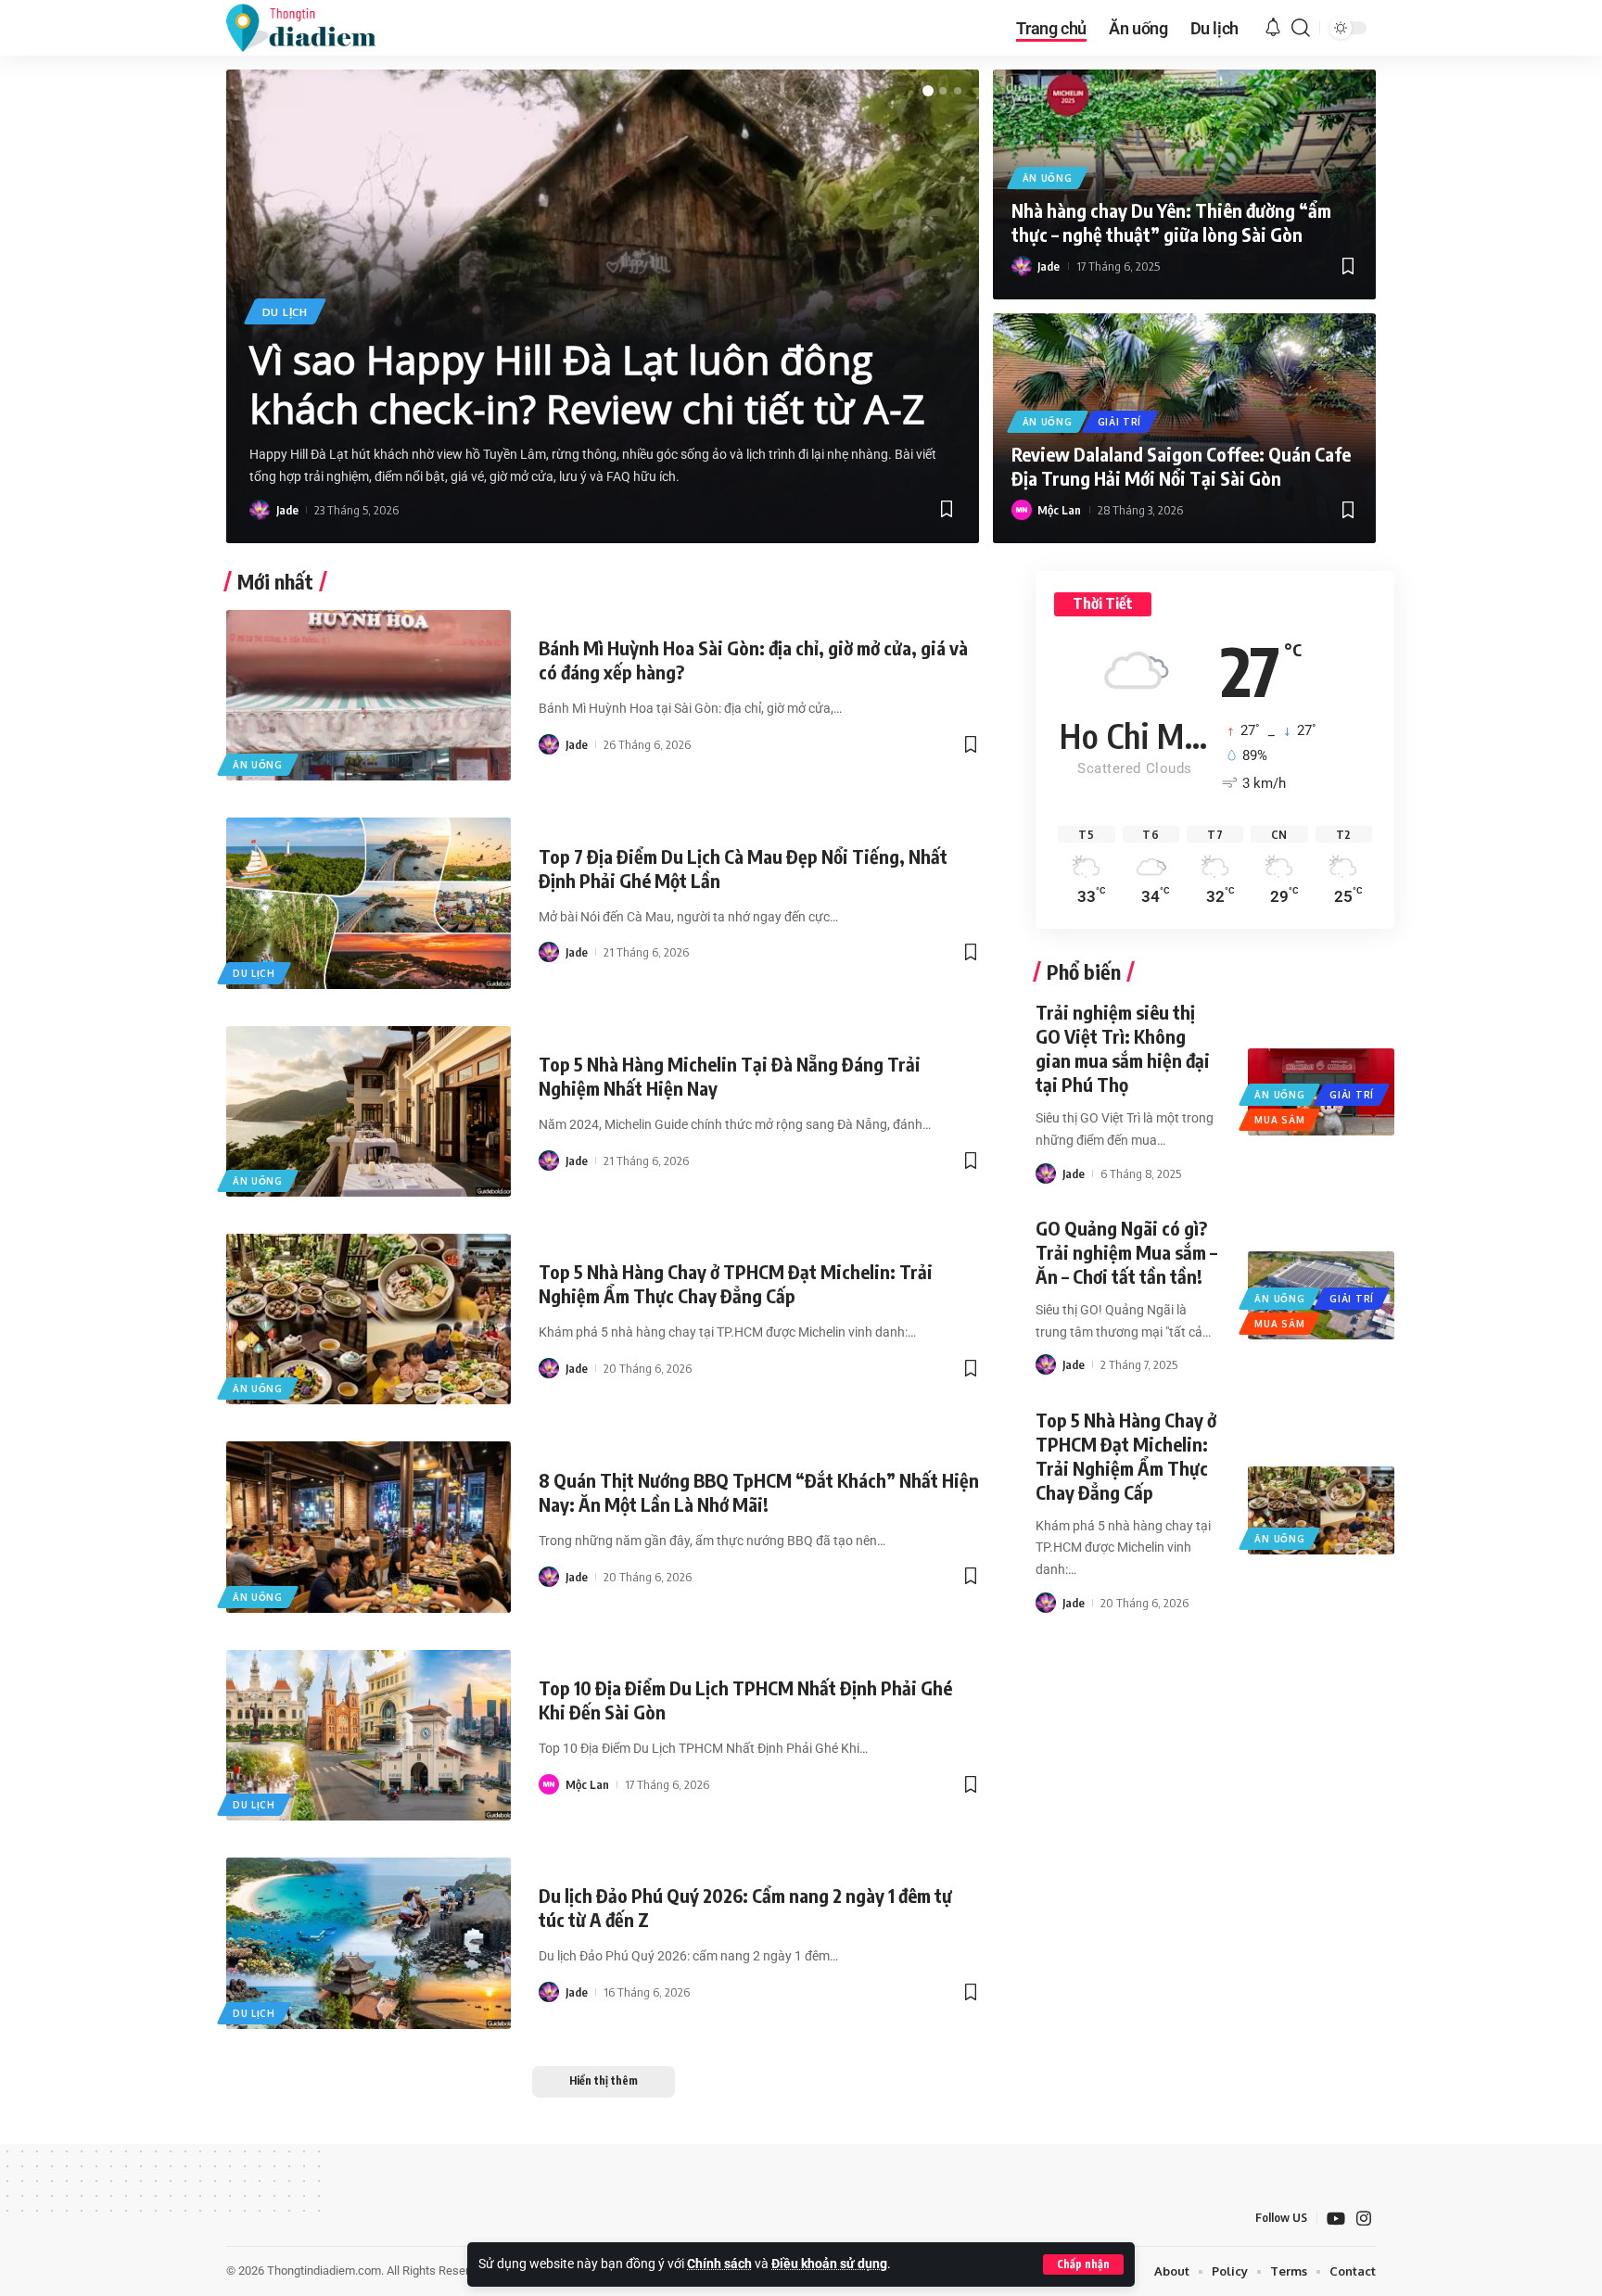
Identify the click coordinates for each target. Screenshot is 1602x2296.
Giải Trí (1120, 422)
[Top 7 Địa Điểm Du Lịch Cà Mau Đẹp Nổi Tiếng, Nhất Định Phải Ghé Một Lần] (369, 903)
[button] (1083, 2264)
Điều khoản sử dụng (829, 2264)
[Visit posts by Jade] (260, 510)
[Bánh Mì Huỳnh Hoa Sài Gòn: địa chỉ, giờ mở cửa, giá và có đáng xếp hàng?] (369, 695)
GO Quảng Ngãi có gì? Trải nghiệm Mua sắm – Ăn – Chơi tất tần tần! (1126, 1252)
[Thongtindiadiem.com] (313, 28)
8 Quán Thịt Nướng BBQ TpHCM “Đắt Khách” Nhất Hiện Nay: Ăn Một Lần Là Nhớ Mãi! (759, 1492)
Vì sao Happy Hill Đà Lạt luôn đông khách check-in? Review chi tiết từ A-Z (587, 384)
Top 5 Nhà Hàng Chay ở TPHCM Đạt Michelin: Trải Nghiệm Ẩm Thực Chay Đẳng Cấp (736, 1283)
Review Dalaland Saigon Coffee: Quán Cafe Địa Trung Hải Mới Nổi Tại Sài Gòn (1181, 466)
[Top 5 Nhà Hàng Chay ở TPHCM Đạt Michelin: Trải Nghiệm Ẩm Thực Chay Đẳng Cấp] (369, 1319)
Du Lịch (285, 312)
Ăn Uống (1048, 178)
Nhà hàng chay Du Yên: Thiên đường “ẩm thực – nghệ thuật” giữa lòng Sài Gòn (1171, 222)
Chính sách (719, 2264)
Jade (287, 510)
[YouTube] (1336, 2219)
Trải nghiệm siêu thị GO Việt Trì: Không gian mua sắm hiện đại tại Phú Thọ (1123, 1048)
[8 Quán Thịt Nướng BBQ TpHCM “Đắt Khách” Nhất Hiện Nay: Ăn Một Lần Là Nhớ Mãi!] (369, 1527)
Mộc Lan (1059, 510)
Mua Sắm (1279, 1120)
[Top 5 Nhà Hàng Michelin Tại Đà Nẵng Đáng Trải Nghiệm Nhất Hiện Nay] (369, 1111)
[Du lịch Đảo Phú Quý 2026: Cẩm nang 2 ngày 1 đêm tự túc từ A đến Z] (369, 1943)
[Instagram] (1364, 2219)
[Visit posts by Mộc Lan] (1022, 510)
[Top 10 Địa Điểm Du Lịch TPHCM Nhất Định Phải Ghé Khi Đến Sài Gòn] (369, 1735)
